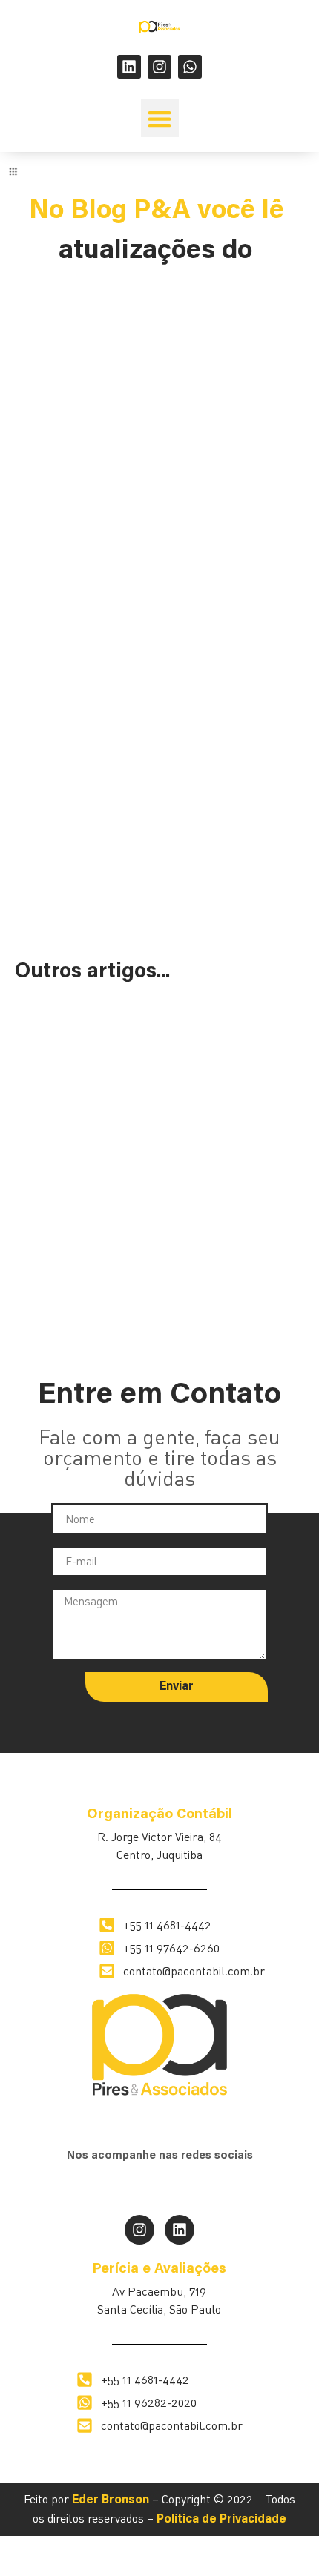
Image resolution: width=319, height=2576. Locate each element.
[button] (160, 118)
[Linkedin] (129, 67)
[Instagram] (159, 67)
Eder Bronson (111, 2500)
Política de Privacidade (221, 2520)
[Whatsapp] (190, 67)
